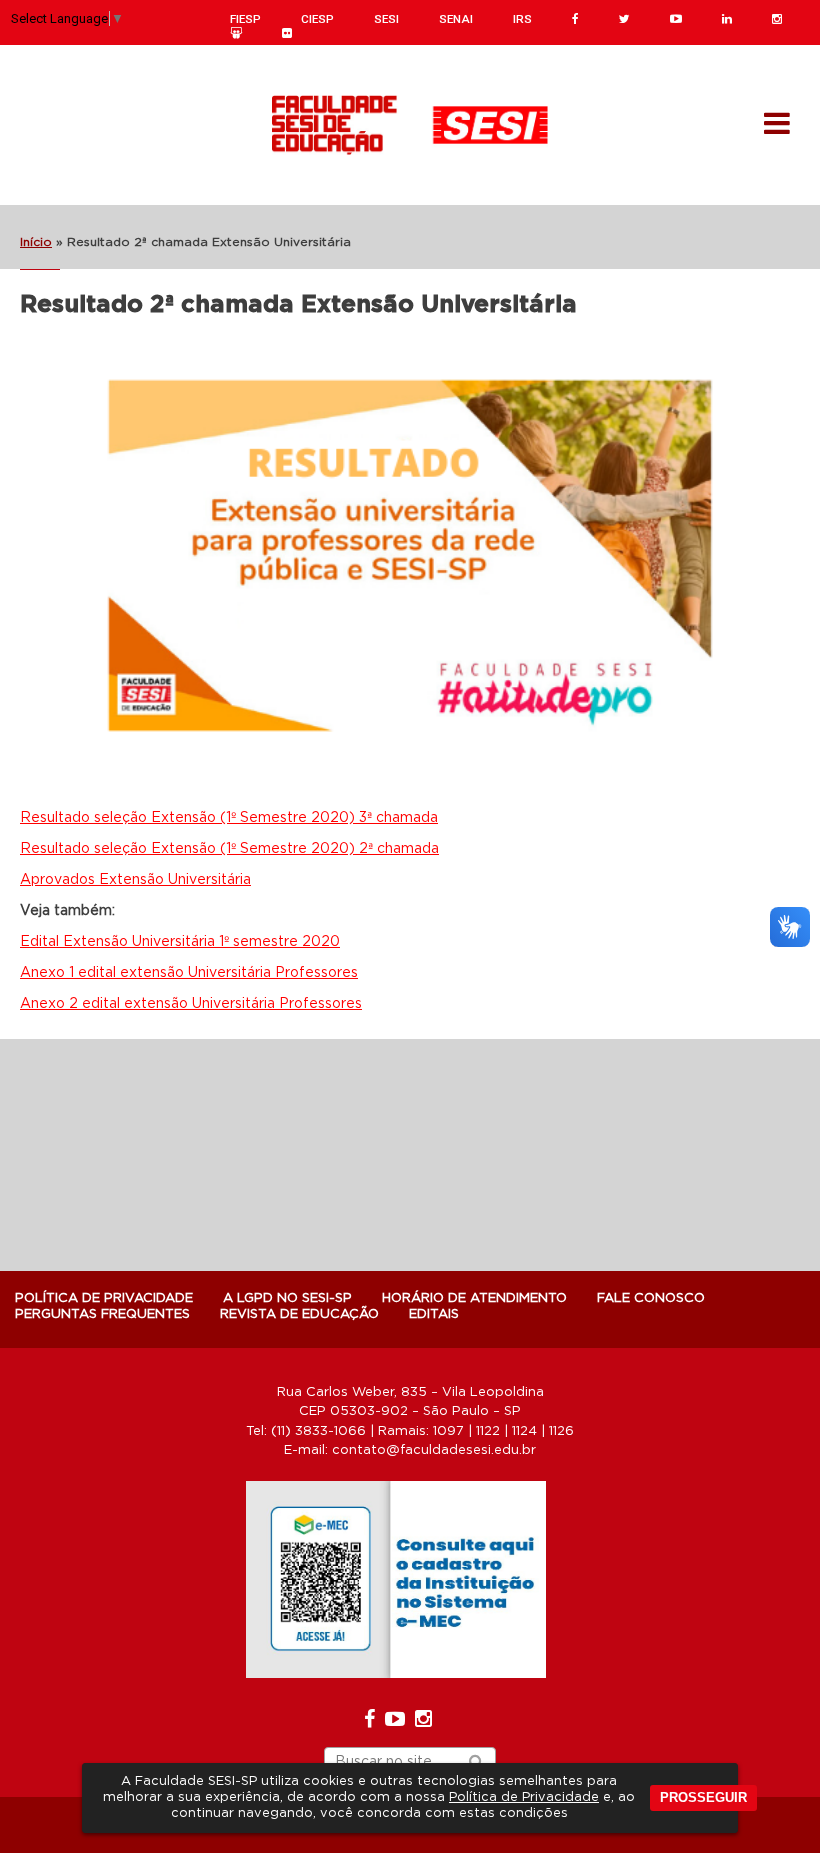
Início (36, 242)
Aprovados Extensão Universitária (135, 880)
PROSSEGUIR (703, 1797)
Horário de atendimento (474, 1298)
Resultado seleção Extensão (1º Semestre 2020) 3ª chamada (229, 818)
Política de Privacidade (524, 1797)
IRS (522, 19)
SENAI (456, 19)
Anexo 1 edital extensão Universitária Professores (189, 973)
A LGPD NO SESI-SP (287, 1298)
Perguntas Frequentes (102, 1314)
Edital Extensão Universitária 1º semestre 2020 (180, 942)
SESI (386, 19)
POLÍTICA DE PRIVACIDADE (104, 1298)
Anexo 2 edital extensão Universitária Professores (191, 1004)
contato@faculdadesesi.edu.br (434, 1450)
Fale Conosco (651, 1298)
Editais (434, 1314)
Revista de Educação (299, 1314)
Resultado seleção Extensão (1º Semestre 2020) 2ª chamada (229, 849)
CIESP (317, 19)
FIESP (245, 19)
